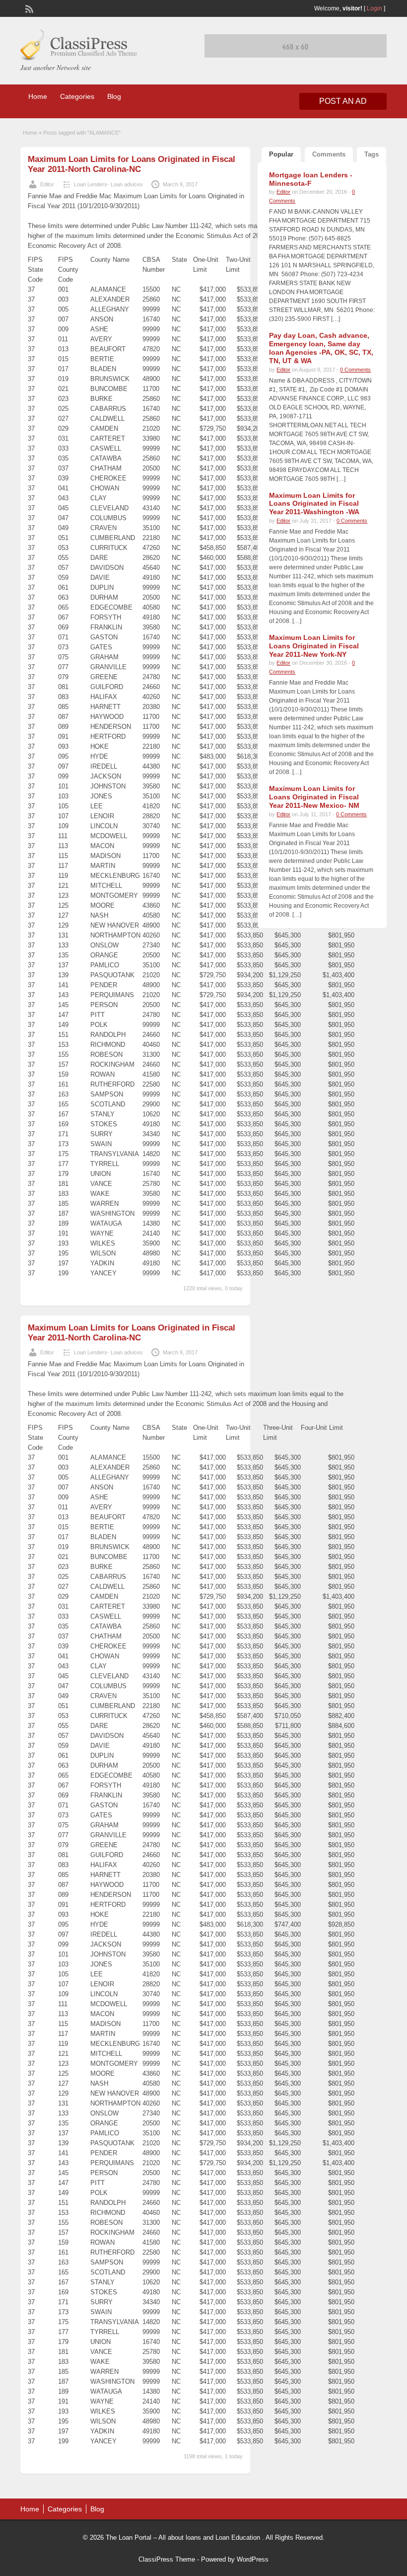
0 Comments (355, 370)
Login (374, 8)
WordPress (253, 2559)
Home (38, 96)
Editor (47, 184)
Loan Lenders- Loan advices (108, 184)
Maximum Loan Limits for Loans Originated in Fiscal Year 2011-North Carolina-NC (132, 164)
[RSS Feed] (28, 8)
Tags (372, 154)
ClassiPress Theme (167, 2559)
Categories (77, 96)
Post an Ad (343, 101)
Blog (114, 96)
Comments (329, 154)
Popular (281, 154)
